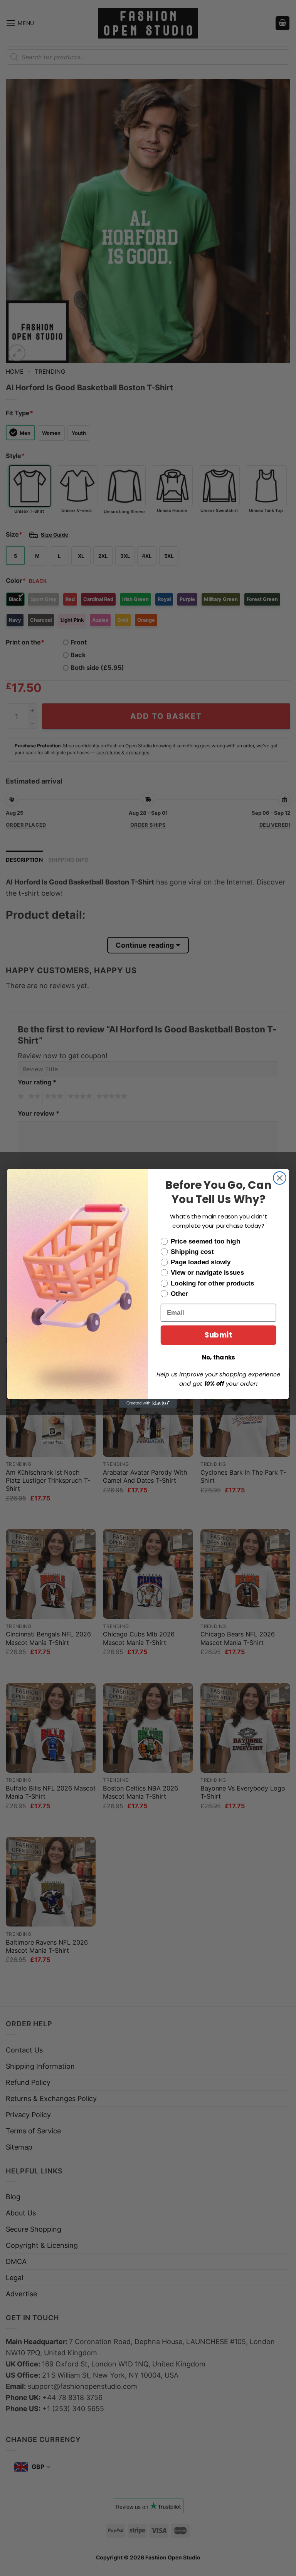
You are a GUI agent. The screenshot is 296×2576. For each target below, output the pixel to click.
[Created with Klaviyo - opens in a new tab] (148, 1403)
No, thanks (219, 1357)
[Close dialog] (280, 1178)
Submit (218, 1335)
